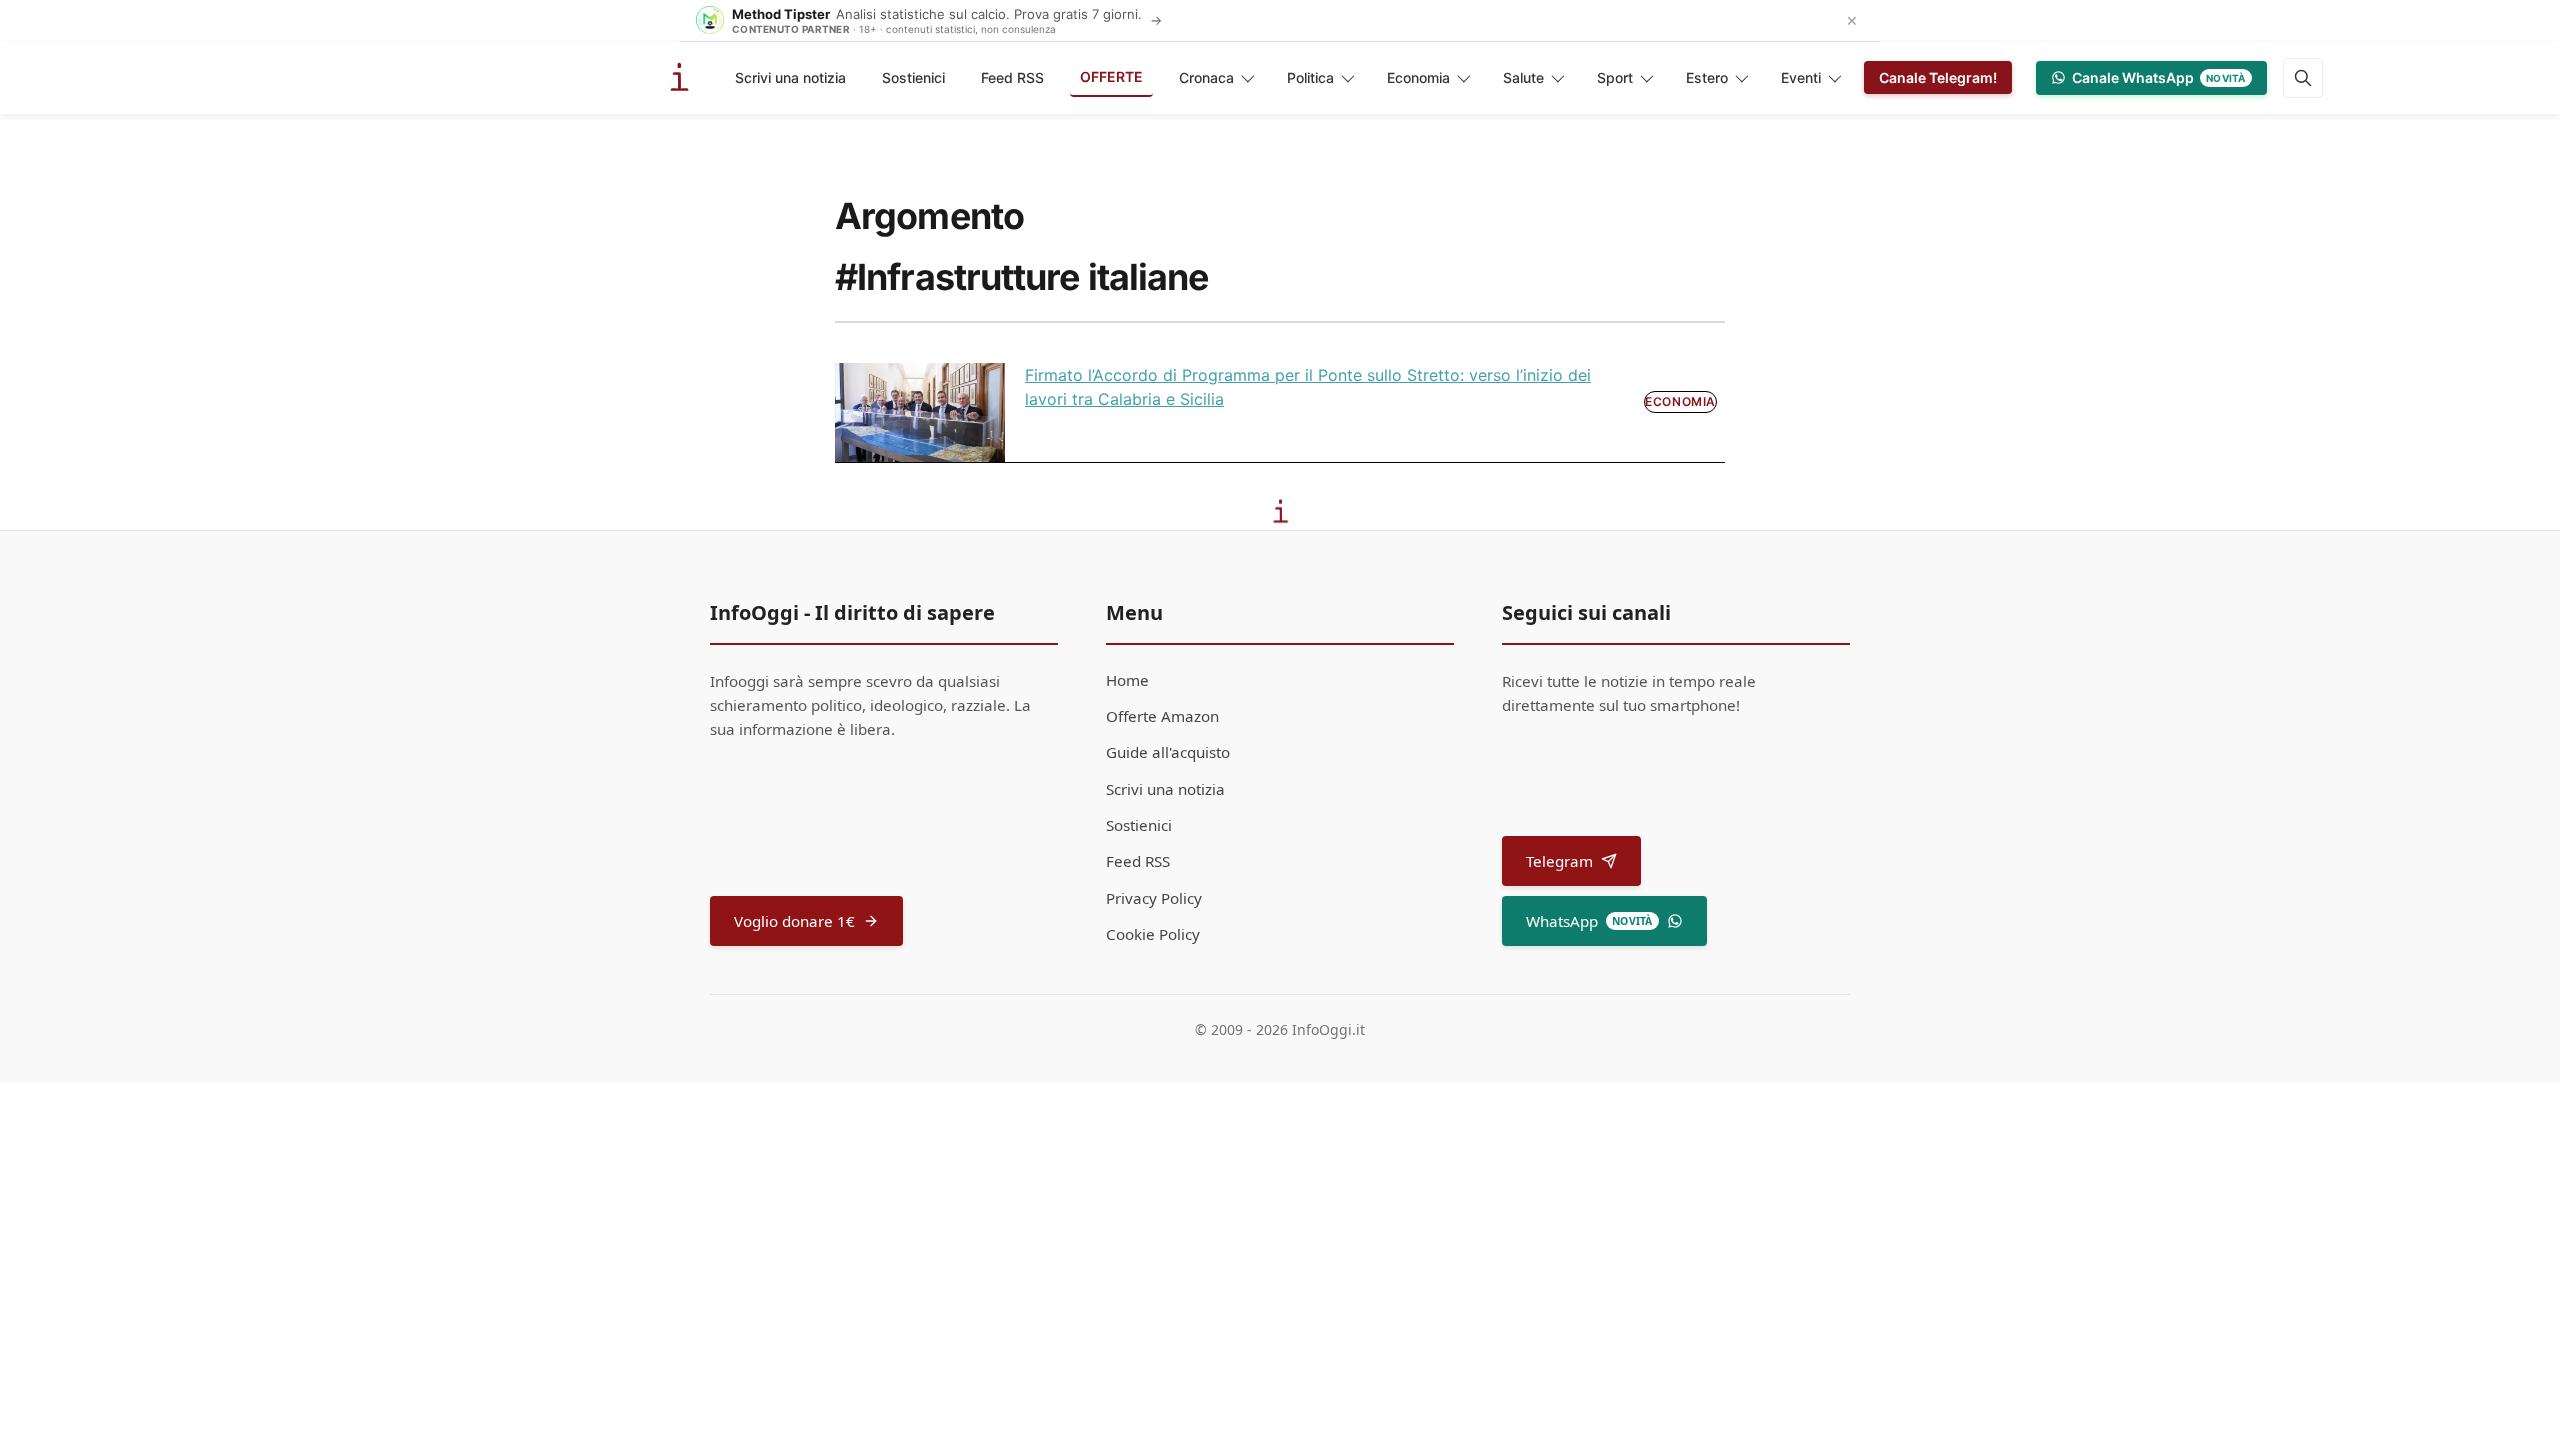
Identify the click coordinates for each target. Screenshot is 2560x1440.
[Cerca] (2303, 78)
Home (1127, 680)
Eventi (1801, 77)
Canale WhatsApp (2159, 77)
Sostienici (913, 77)
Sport (1615, 77)
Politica (1310, 77)
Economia (1418, 77)
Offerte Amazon (1162, 716)
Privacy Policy (1154, 898)
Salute (1523, 77)
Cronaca (1206, 77)
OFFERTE (1111, 76)
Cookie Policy (1153, 934)
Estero (1707, 77)
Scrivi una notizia (790, 77)
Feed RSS (1012, 77)
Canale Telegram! (1938, 77)
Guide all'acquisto (1168, 752)
